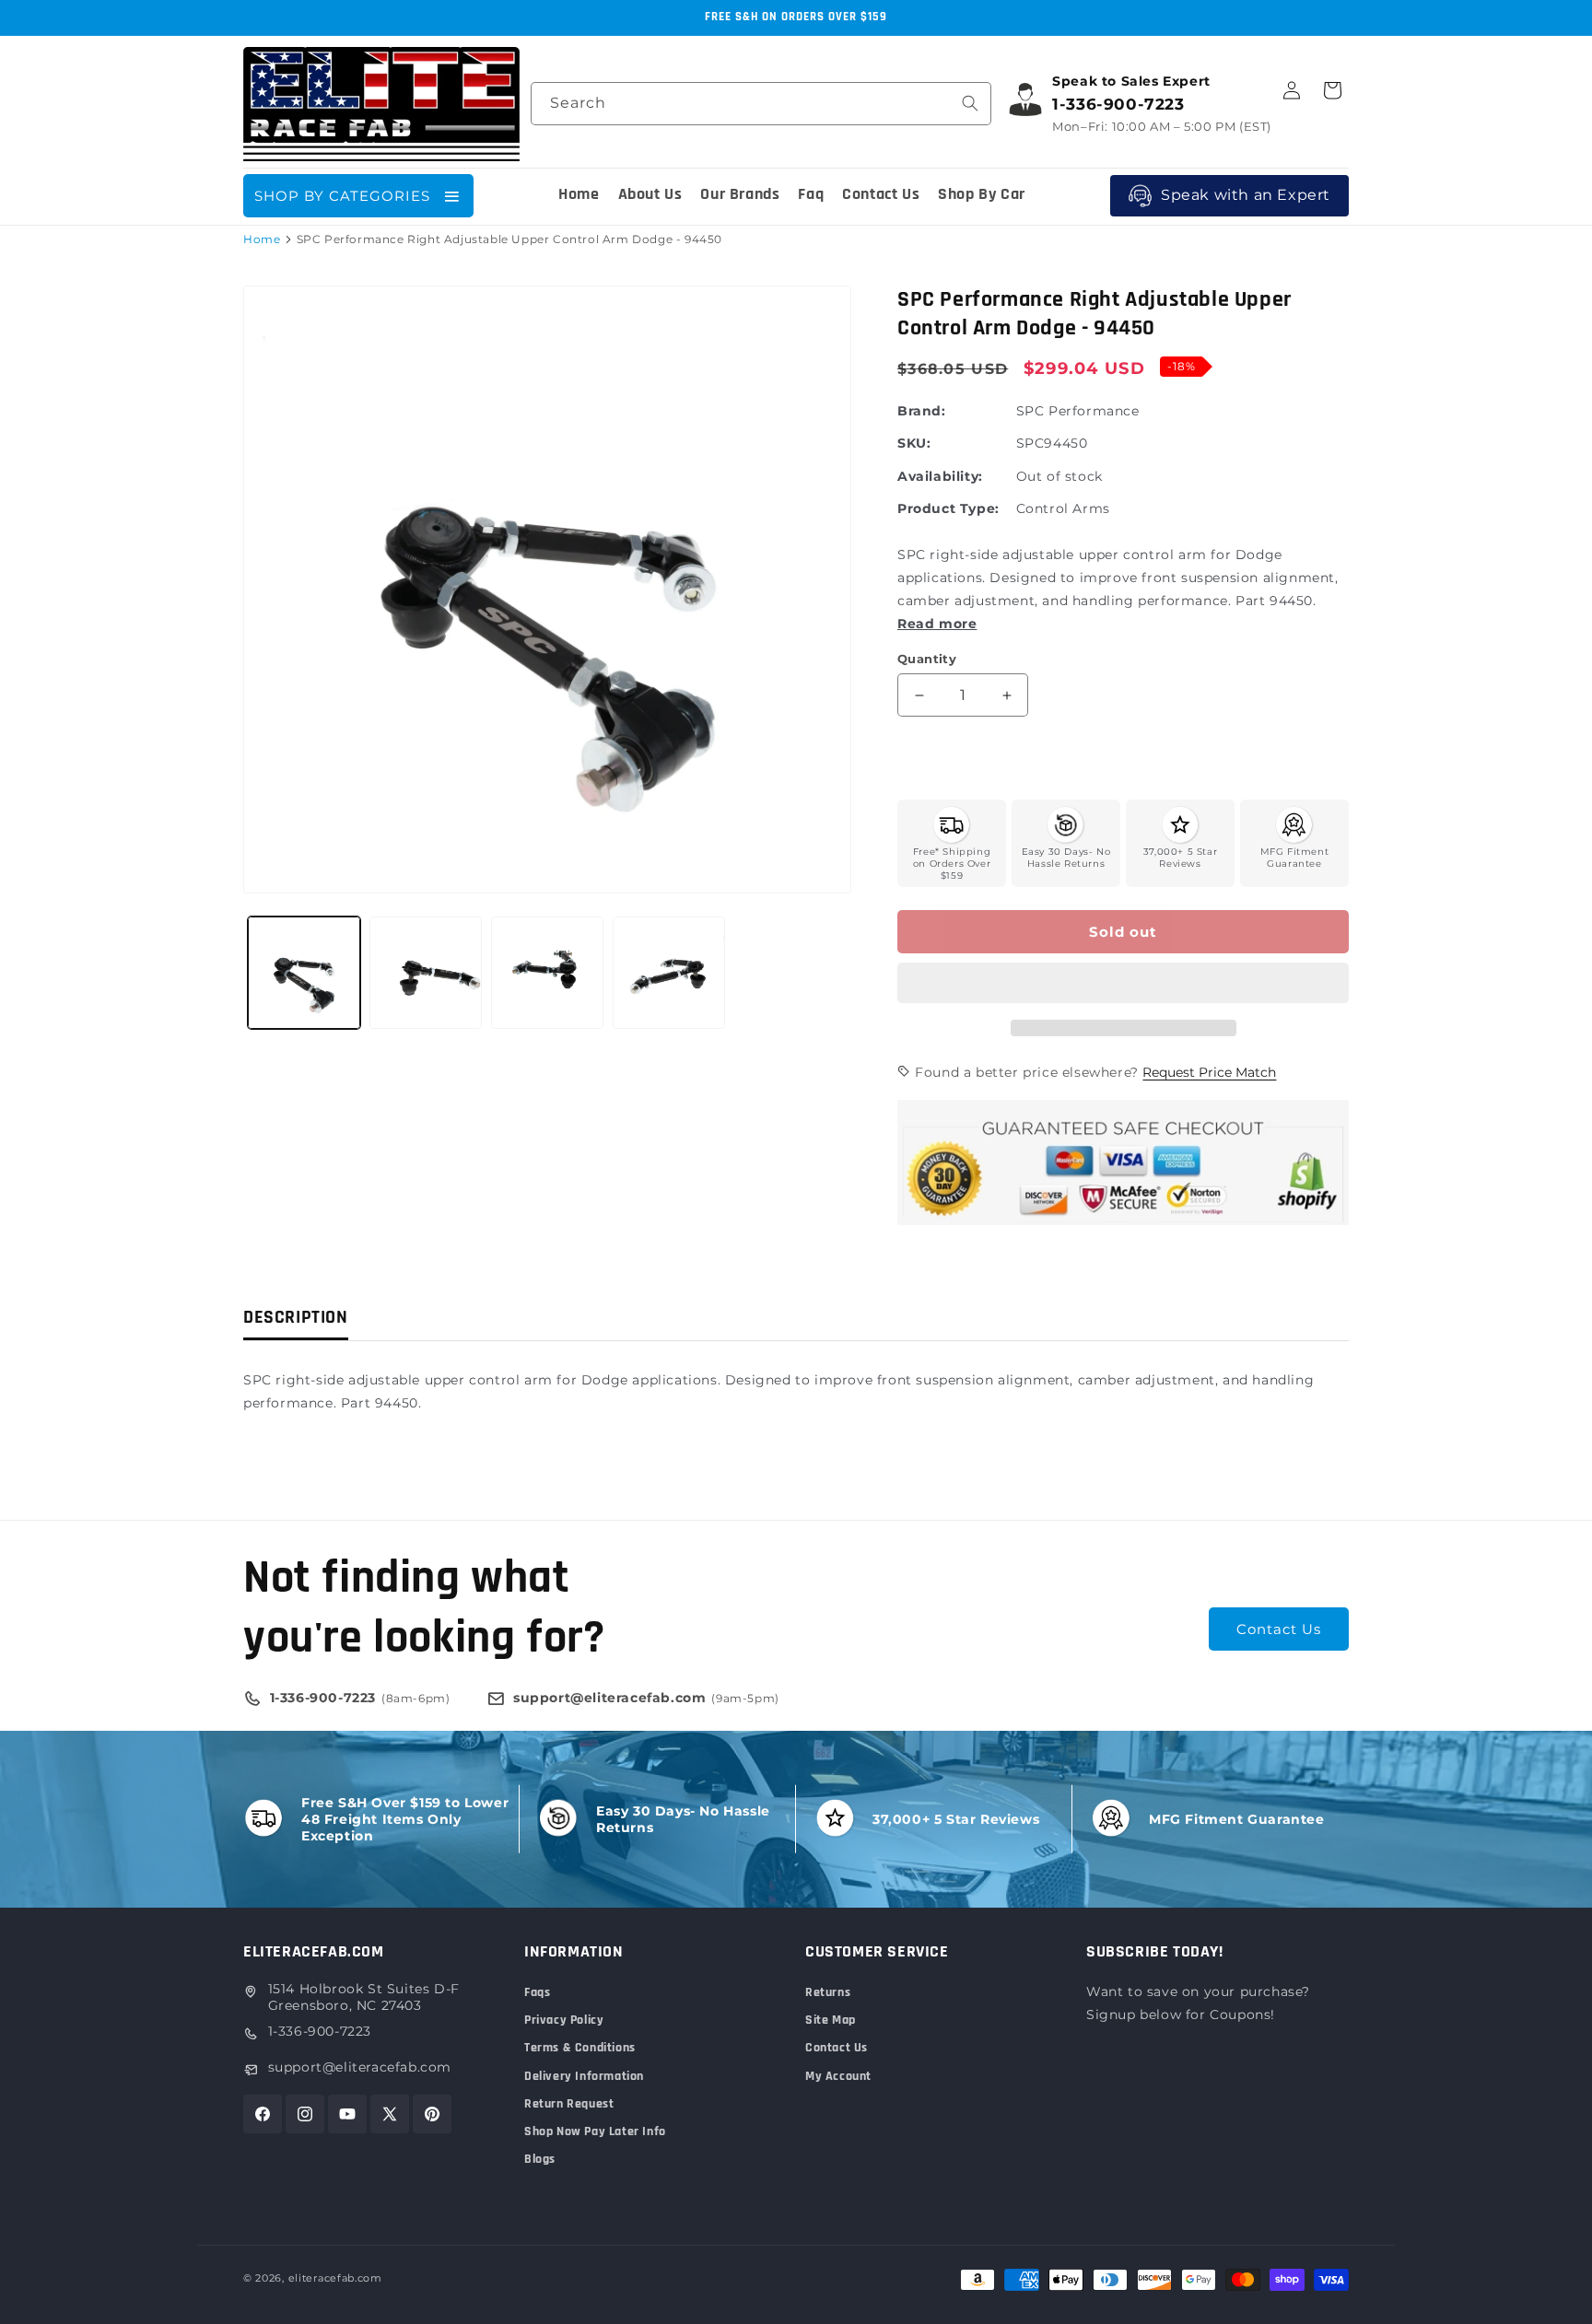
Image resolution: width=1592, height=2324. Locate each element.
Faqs (537, 1992)
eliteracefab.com (335, 2278)
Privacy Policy (564, 2020)
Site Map (831, 2020)
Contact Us (1279, 1629)
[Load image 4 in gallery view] (669, 973)
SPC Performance (1078, 411)
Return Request (569, 2104)
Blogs (540, 2159)
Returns (828, 1992)
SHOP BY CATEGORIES (342, 196)
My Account (838, 2076)
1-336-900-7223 (320, 2031)
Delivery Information (584, 2076)
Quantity (927, 659)
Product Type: (948, 508)
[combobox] (761, 104)
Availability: (940, 476)
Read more (937, 624)
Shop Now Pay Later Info (595, 2131)
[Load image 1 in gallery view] (304, 973)
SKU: (914, 443)
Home (262, 239)
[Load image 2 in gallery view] (426, 973)
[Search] (970, 103)
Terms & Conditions (580, 2048)
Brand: (922, 411)
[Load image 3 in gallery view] (547, 973)
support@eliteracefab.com (360, 2067)
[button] (1123, 984)
